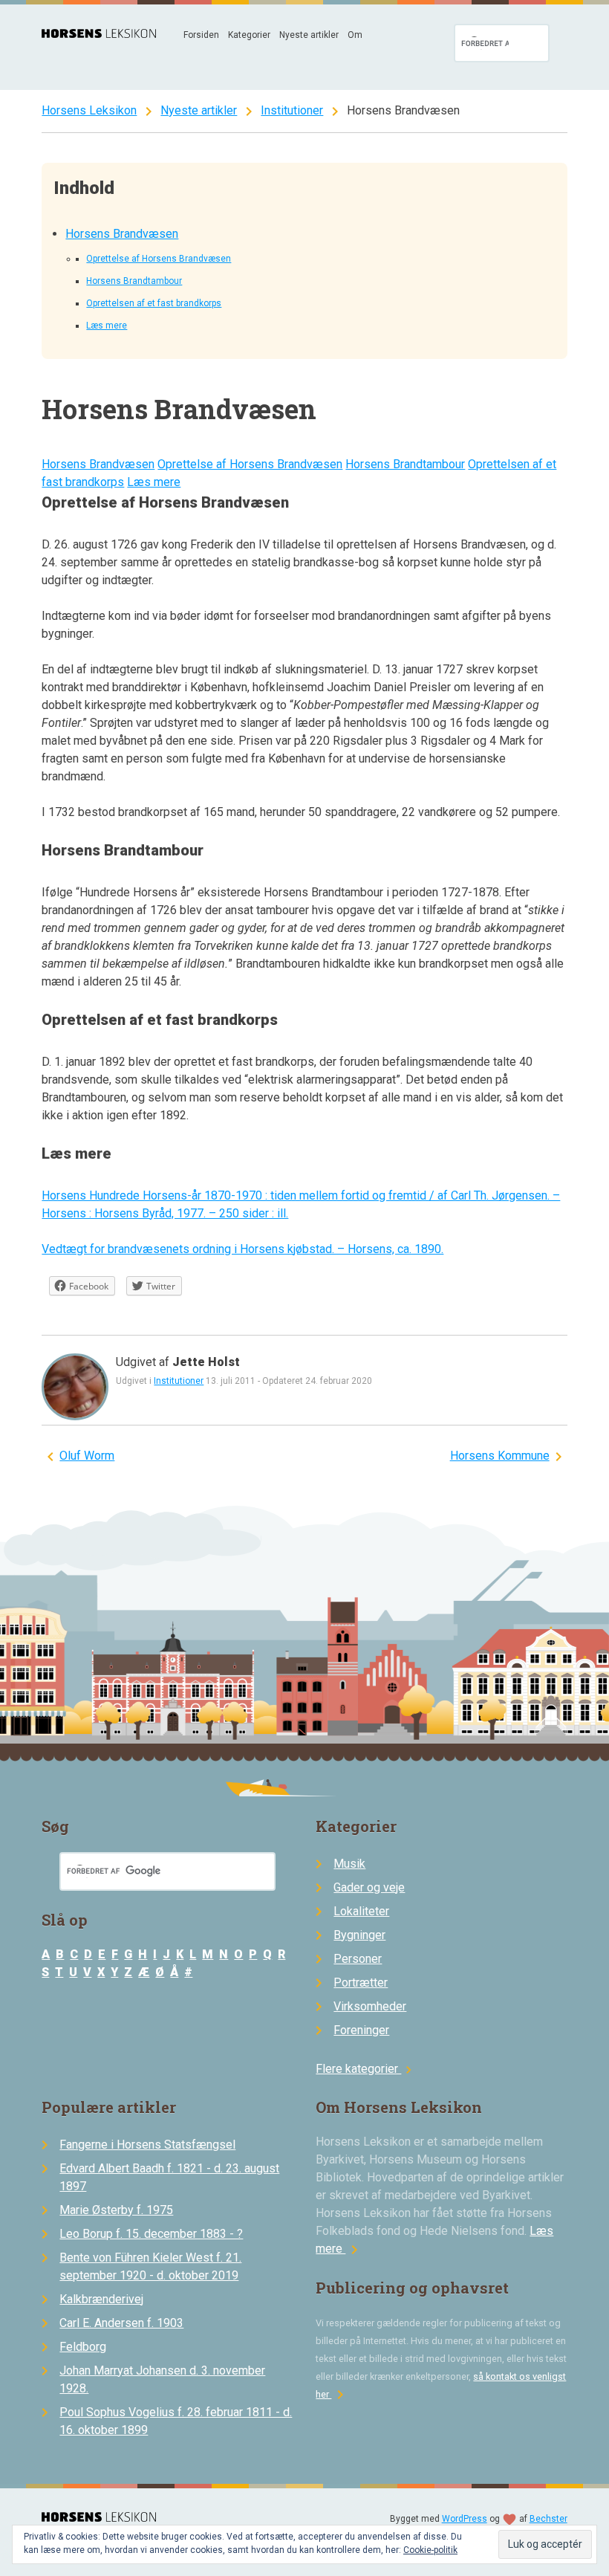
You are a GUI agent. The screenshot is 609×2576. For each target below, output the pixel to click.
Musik (349, 1864)
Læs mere (107, 326)
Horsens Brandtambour (134, 281)
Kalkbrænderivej (101, 2299)
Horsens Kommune (500, 1456)
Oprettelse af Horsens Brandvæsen (159, 259)
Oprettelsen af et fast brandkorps (154, 303)
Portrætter (361, 1983)
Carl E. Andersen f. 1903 (121, 2323)
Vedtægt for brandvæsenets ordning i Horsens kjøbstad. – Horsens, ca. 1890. (242, 1249)
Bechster (548, 2519)
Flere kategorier (366, 2069)
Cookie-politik (430, 2550)
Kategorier (249, 35)
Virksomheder (370, 2006)
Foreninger (361, 2030)
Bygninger (359, 1935)
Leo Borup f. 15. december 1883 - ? (151, 2234)
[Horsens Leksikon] (99, 34)
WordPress (465, 2519)
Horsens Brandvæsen (122, 234)
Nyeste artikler (309, 35)
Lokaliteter (361, 1911)
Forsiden (201, 35)
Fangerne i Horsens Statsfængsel (147, 2145)
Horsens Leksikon (89, 110)
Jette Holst (206, 1362)
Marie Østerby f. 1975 (116, 2210)
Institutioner (292, 110)
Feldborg (83, 2347)
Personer (358, 1959)
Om (355, 35)
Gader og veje (369, 1887)
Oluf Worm (87, 1456)
